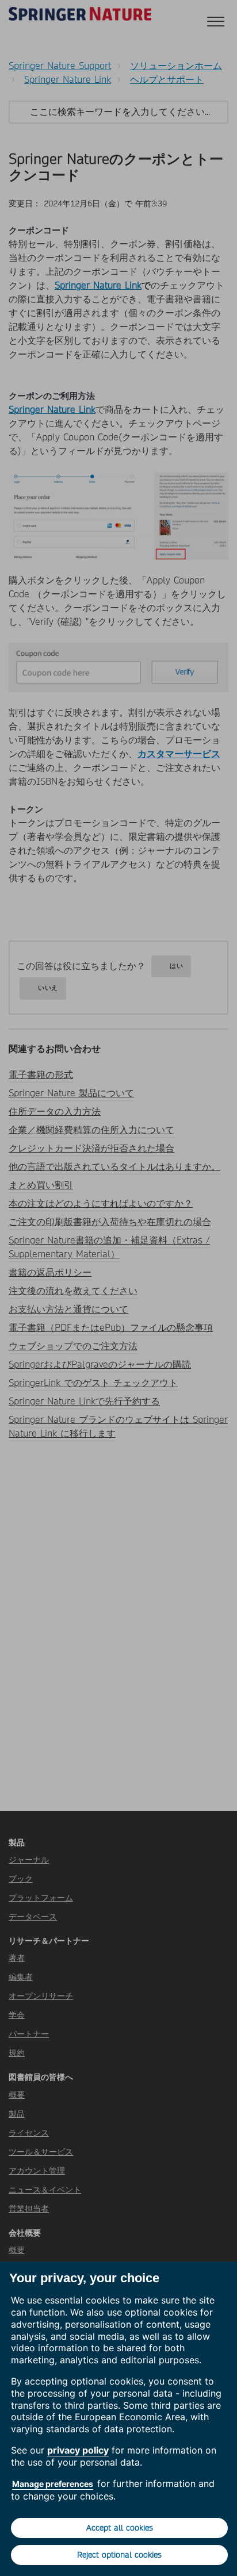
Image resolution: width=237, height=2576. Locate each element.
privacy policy (78, 2450)
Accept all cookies (120, 2528)
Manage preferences (53, 2484)
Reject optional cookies (119, 2555)
